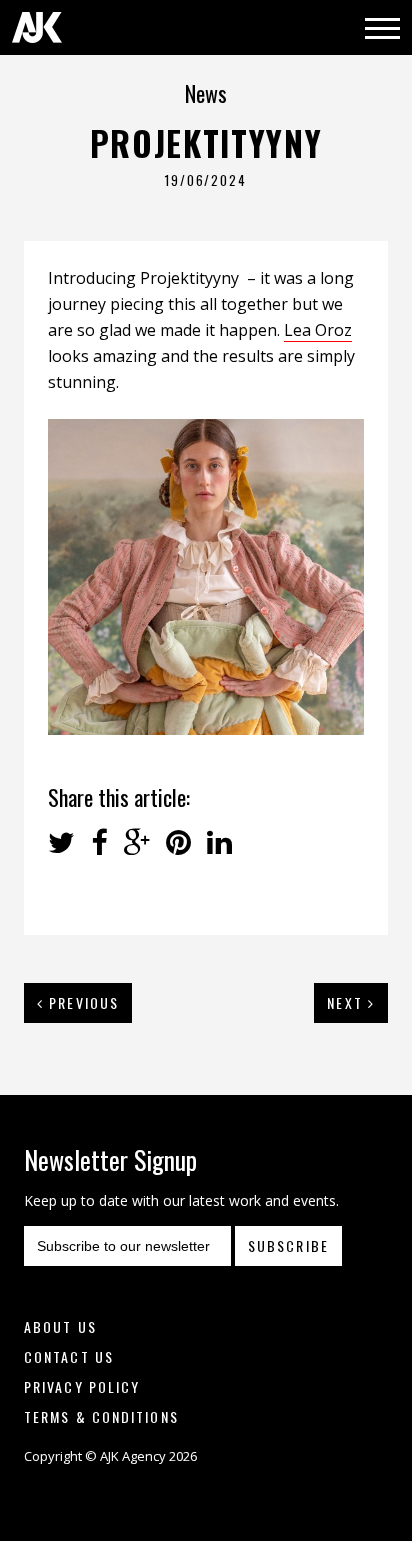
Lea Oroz (318, 330)
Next (347, 1002)
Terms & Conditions (101, 1416)
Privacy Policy (82, 1386)
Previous (81, 1002)
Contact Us (69, 1356)
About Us (60, 1326)
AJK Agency (37, 27)
